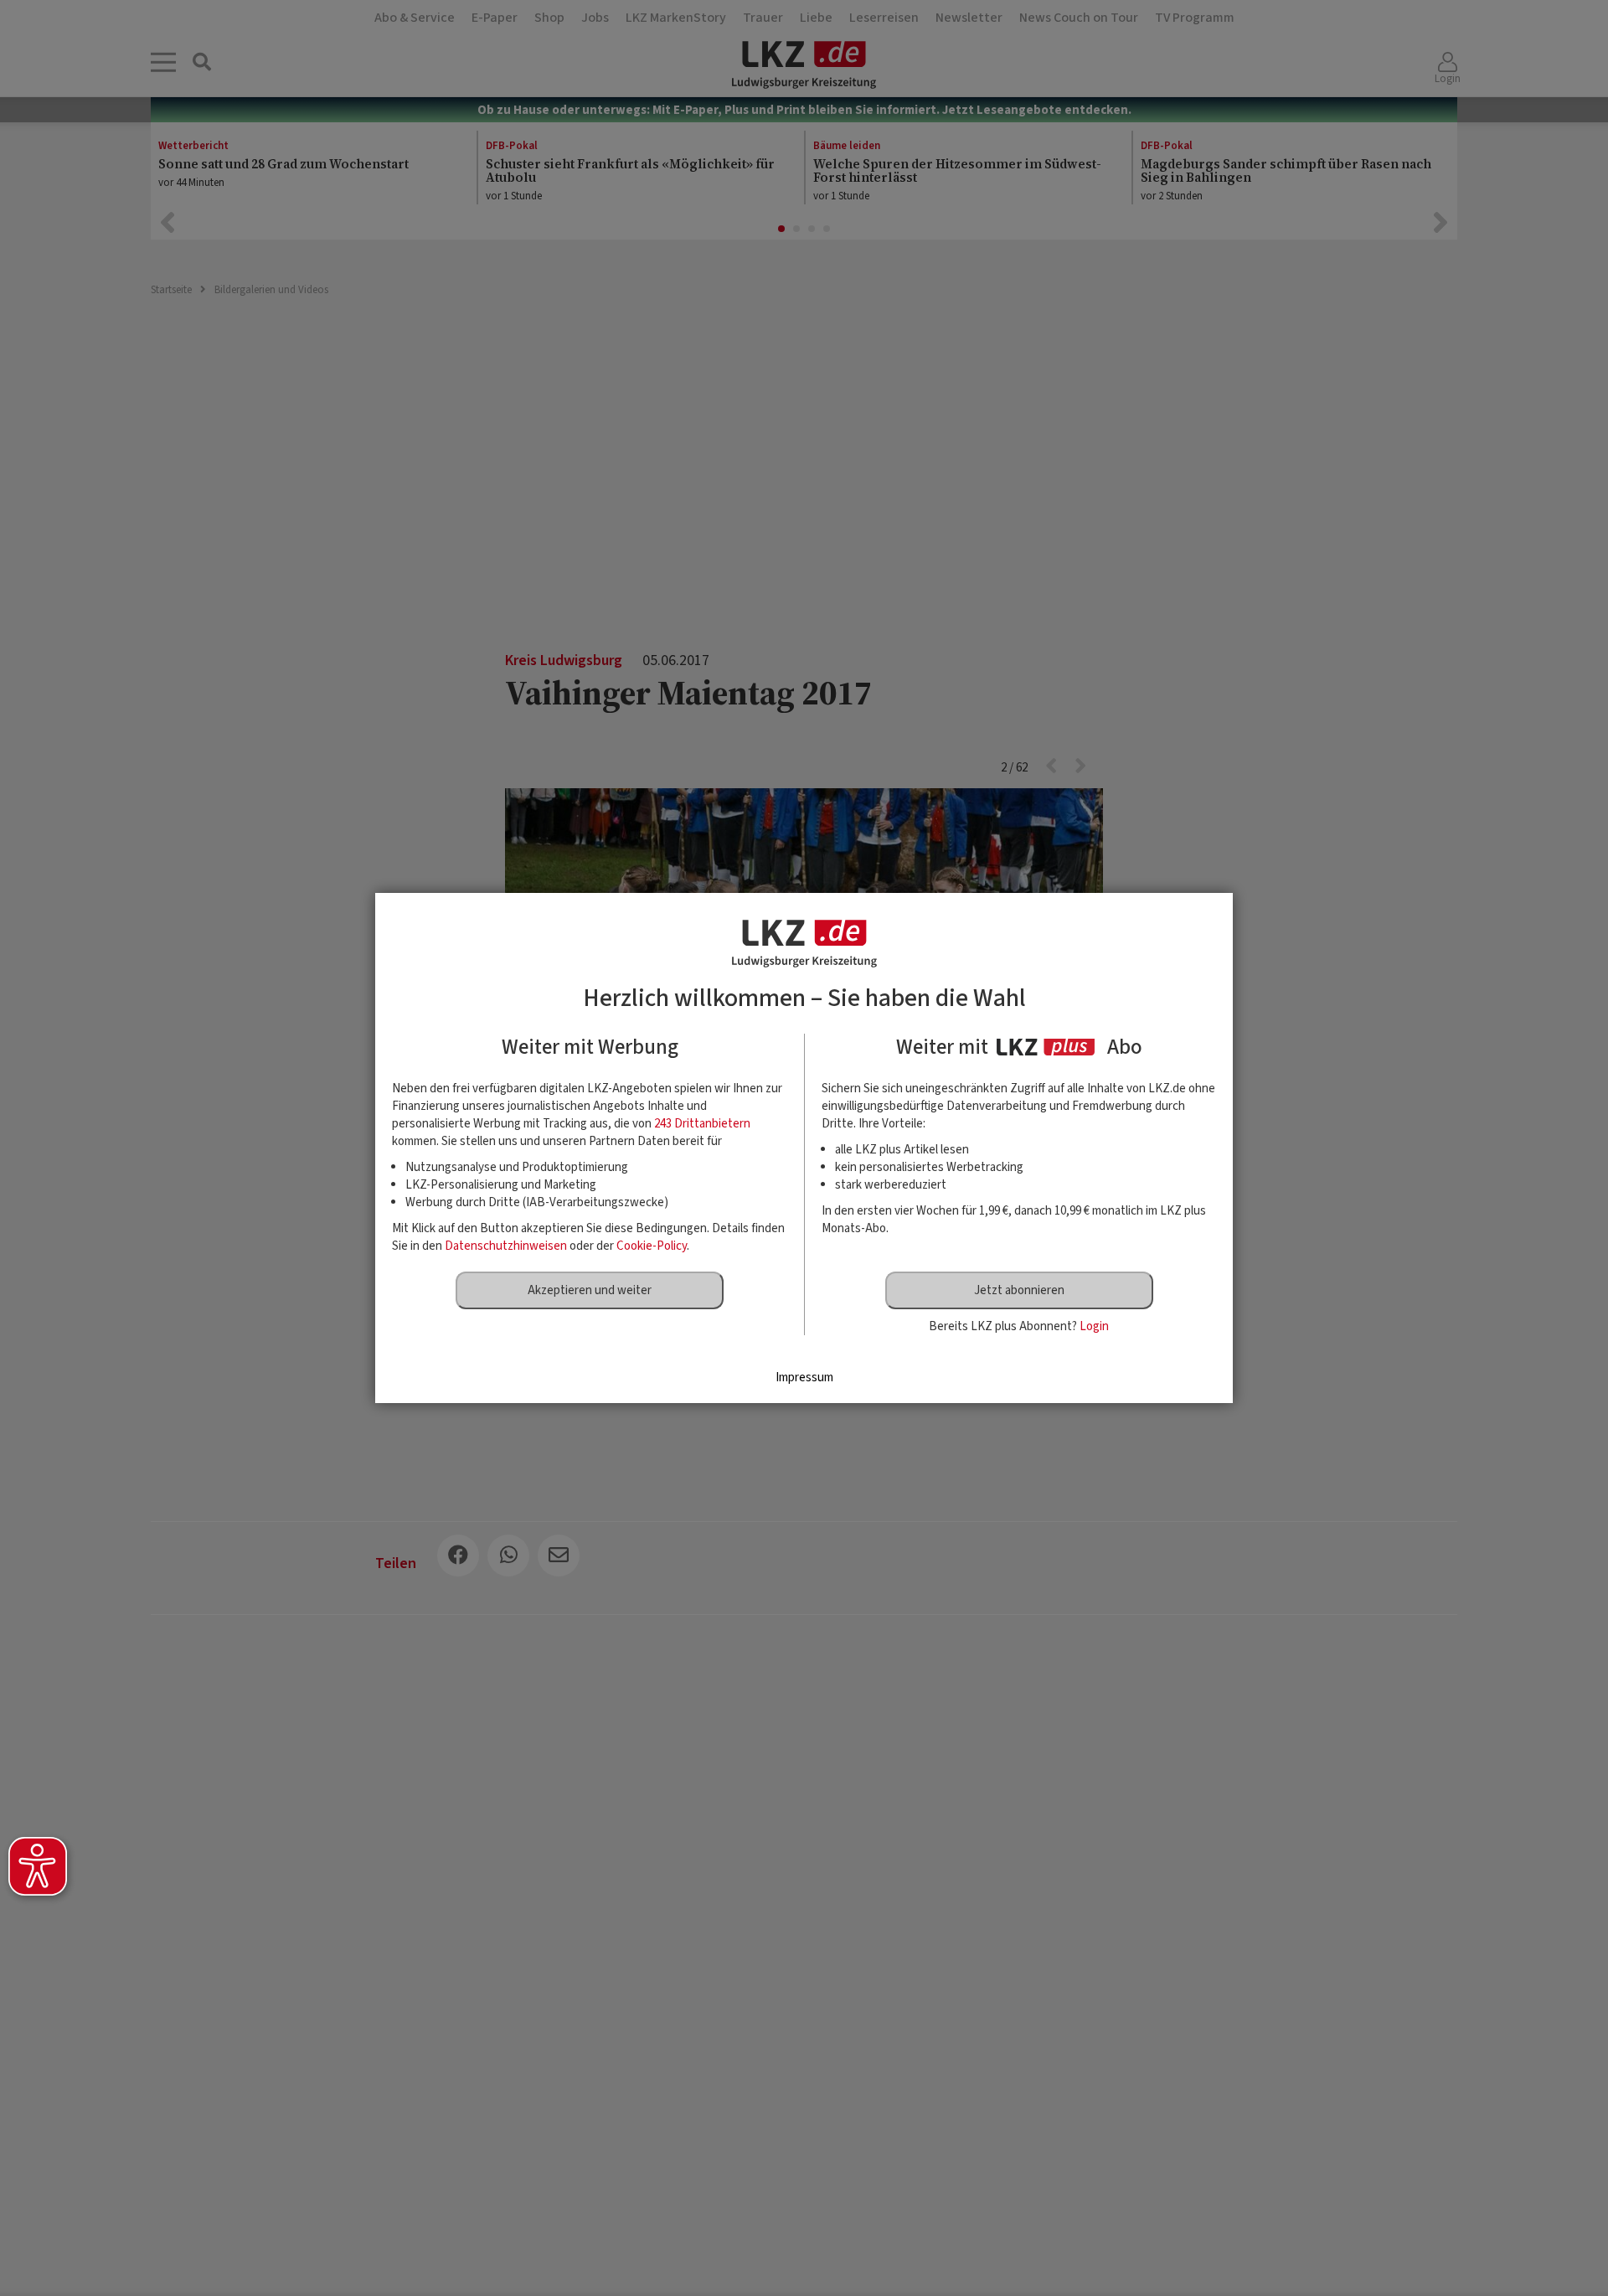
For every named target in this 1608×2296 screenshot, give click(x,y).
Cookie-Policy (652, 1246)
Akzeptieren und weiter (590, 1290)
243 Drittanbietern (702, 1124)
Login (1094, 1326)
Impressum (804, 1378)
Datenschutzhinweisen (506, 1246)
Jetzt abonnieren (1019, 1290)
